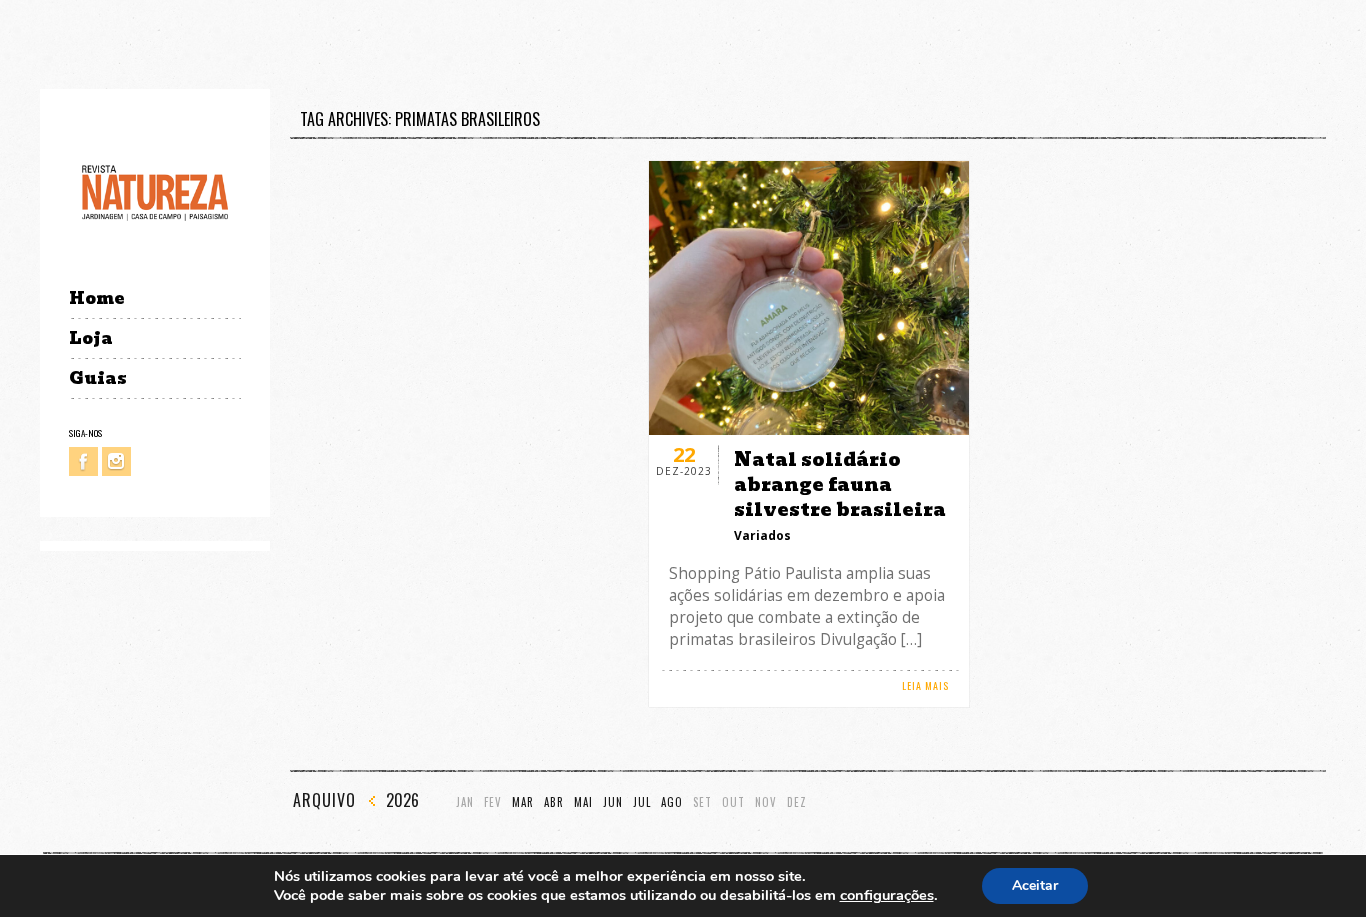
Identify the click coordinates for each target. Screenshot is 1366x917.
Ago (672, 802)
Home (96, 298)
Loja (91, 338)
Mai (583, 802)
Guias (98, 378)
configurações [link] (887, 895)
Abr (554, 802)
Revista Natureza (155, 191)
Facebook (83, 461)
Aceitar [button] (1035, 885)
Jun (613, 802)
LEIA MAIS (925, 685)
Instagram (116, 461)
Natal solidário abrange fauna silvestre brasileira (840, 484)
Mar (523, 802)
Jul (642, 802)
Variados (762, 535)
